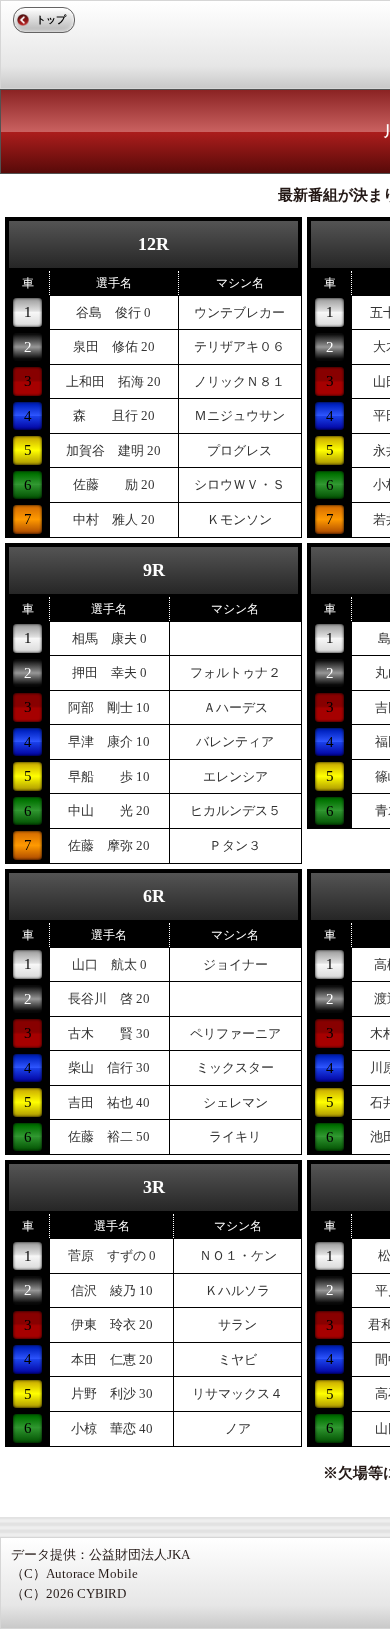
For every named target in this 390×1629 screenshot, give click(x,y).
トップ (51, 19)
